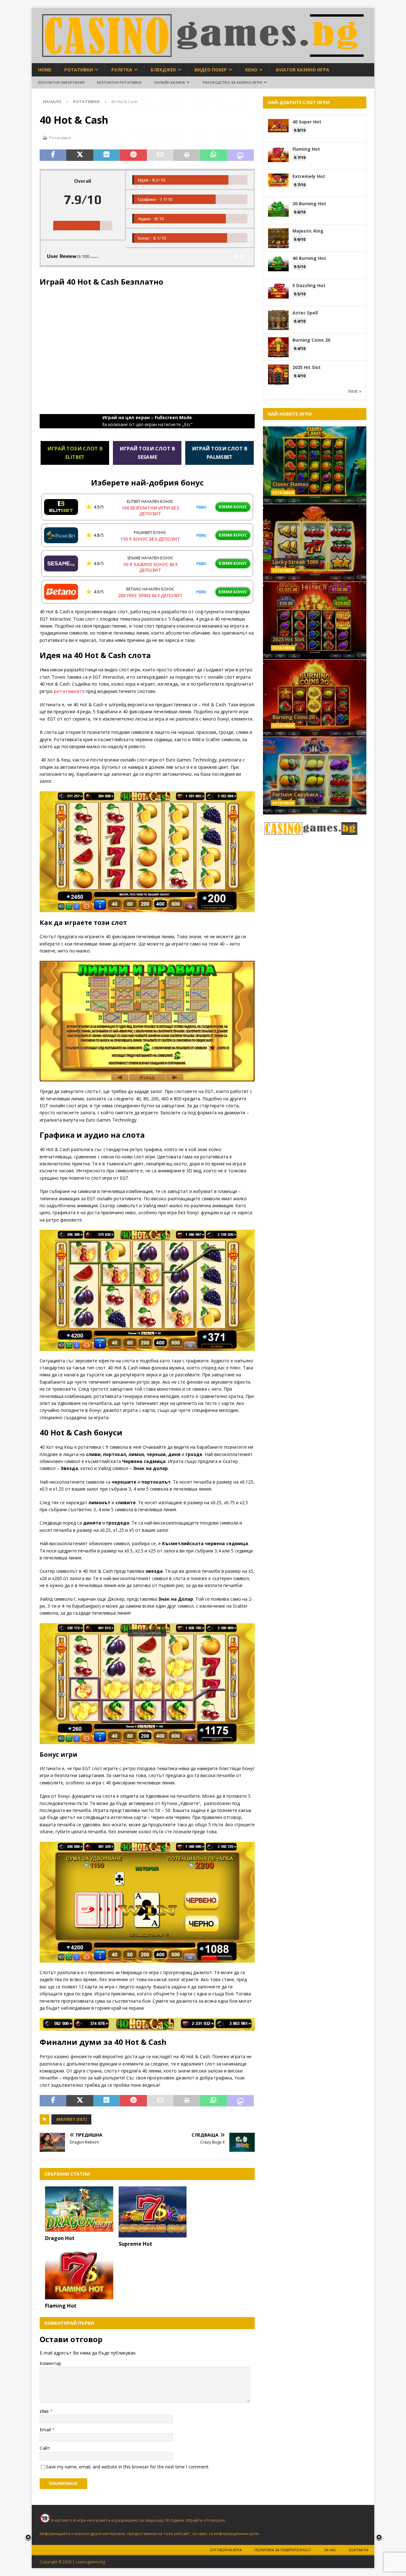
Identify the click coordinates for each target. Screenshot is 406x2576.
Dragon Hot (60, 2238)
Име (45, 2411)
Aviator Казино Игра (302, 70)
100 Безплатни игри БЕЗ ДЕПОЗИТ (150, 511)
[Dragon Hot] (79, 2209)
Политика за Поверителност (283, 2550)
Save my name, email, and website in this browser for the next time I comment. (128, 2467)
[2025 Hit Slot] (315, 620)
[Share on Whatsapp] (213, 155)
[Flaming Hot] (79, 2273)
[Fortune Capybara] (315, 776)
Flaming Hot (61, 2306)
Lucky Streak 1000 (295, 562)
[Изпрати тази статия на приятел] (160, 155)
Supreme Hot (135, 2244)
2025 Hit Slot (307, 367)
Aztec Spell (305, 313)
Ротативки (79, 70)
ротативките (69, 691)
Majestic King (308, 231)
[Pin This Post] (133, 155)
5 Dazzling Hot (309, 285)
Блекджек (163, 70)
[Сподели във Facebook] (53, 155)
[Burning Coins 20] (315, 698)
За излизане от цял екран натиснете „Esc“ (147, 421)
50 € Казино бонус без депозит (150, 567)
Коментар (50, 2363)
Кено (251, 70)
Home (45, 70)
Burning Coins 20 (311, 340)
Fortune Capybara (295, 794)
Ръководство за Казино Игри (232, 82)
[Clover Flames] (315, 465)
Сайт (45, 2448)
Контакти (358, 2550)
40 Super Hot (307, 122)
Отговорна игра (226, 2550)
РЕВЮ (201, 507)
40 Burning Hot (309, 258)
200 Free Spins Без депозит (150, 595)
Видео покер (211, 70)
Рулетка (122, 70)
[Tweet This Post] (80, 155)
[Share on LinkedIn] (107, 155)
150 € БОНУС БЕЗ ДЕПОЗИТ (150, 539)
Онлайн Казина (170, 82)
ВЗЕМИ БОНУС (233, 507)
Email (46, 2430)
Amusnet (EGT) (71, 2119)
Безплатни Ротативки (119, 82)
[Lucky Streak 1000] (315, 543)
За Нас (330, 2550)
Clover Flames (290, 484)
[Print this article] (187, 155)
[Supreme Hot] (153, 2212)
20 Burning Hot (309, 204)
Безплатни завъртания (61, 82)
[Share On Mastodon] (240, 155)
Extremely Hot (309, 176)
